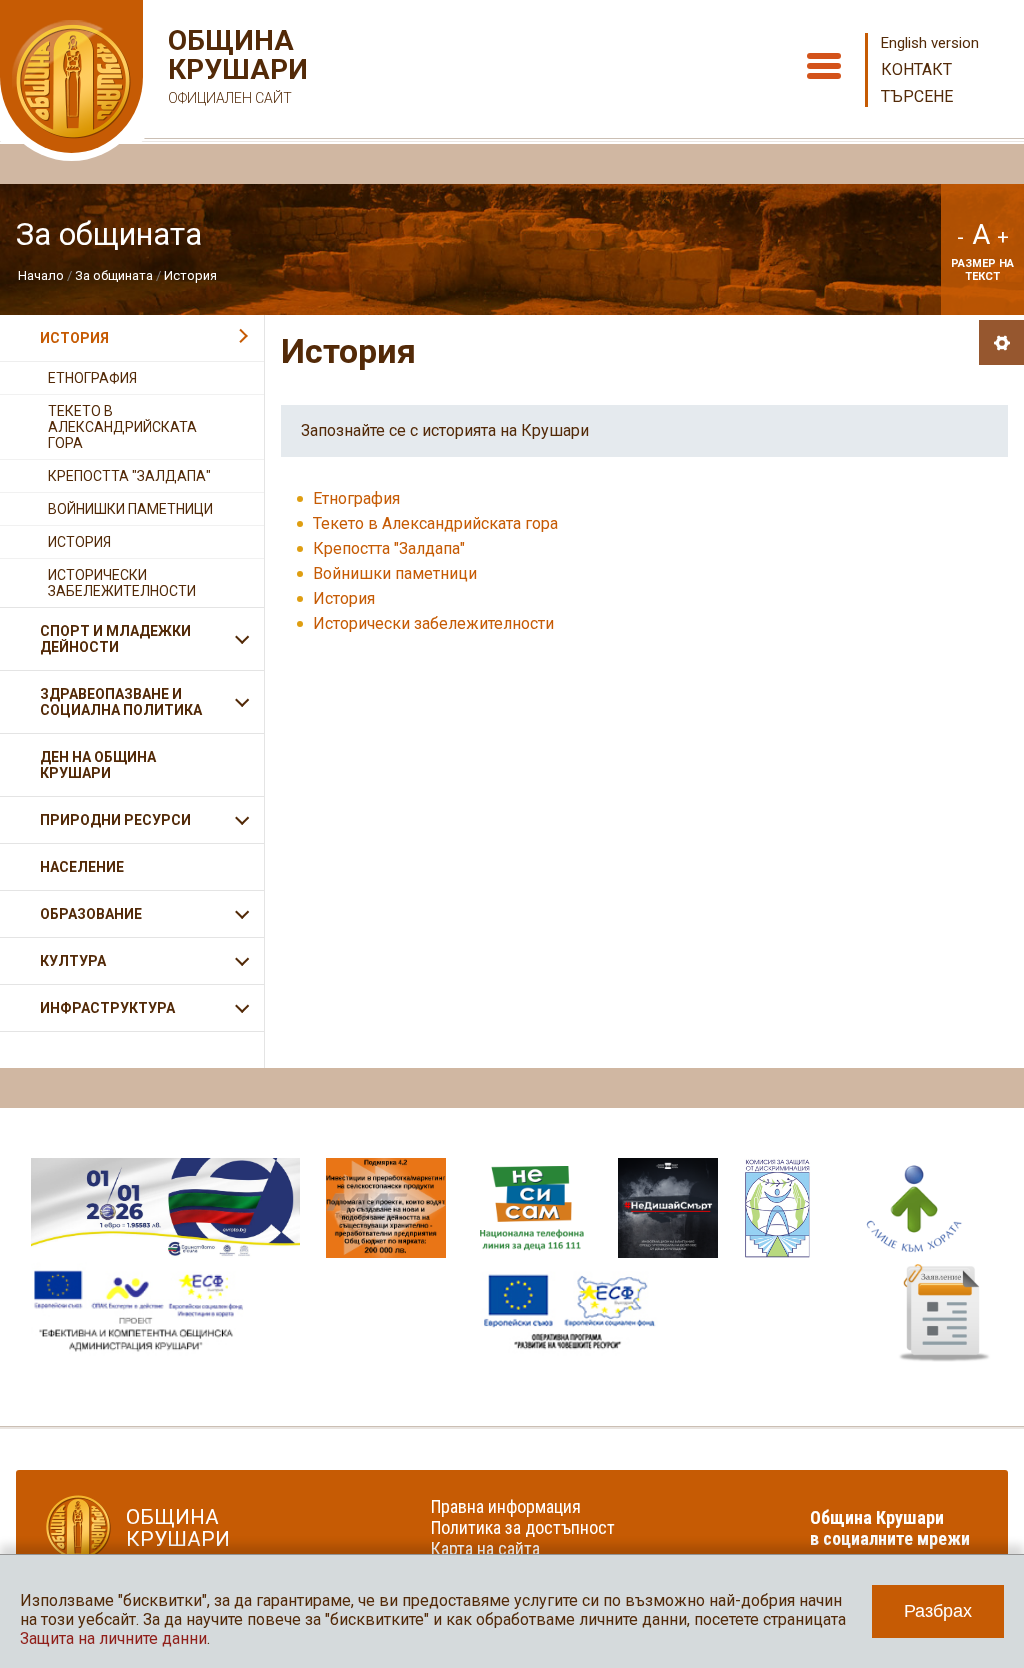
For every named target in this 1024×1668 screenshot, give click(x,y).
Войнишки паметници (395, 573)
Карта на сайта (485, 1548)
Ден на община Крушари (98, 765)
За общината (114, 275)
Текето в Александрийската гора (435, 523)
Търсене (917, 96)
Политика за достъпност (523, 1527)
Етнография (356, 498)
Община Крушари (235, 66)
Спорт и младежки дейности (115, 639)
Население (82, 867)
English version (930, 43)
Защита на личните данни (113, 1638)
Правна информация (506, 1506)
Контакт (916, 69)
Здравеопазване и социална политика (121, 702)
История (190, 275)
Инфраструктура (107, 1008)
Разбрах (938, 1611)
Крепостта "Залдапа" (389, 548)
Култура (73, 961)
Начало (41, 275)
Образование (91, 914)
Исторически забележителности (433, 623)
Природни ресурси (115, 820)
